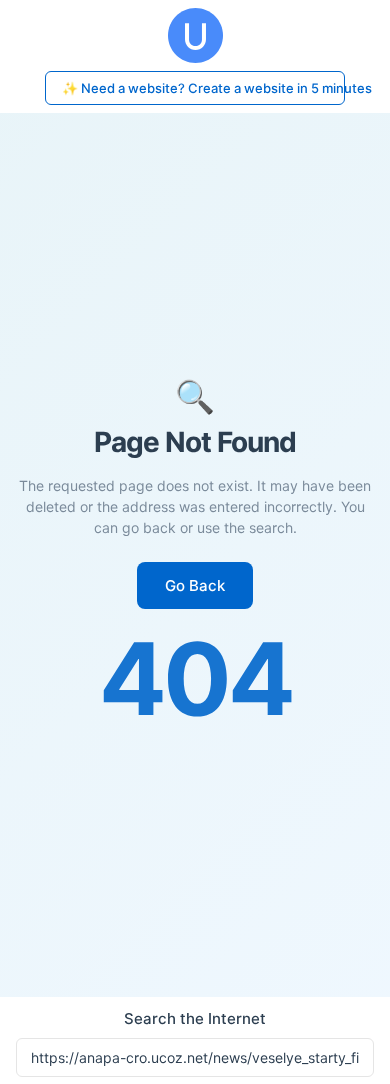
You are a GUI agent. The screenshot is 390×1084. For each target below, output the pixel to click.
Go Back (195, 585)
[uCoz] (195, 35)
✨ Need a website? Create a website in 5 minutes (203, 88)
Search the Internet (195, 1018)
